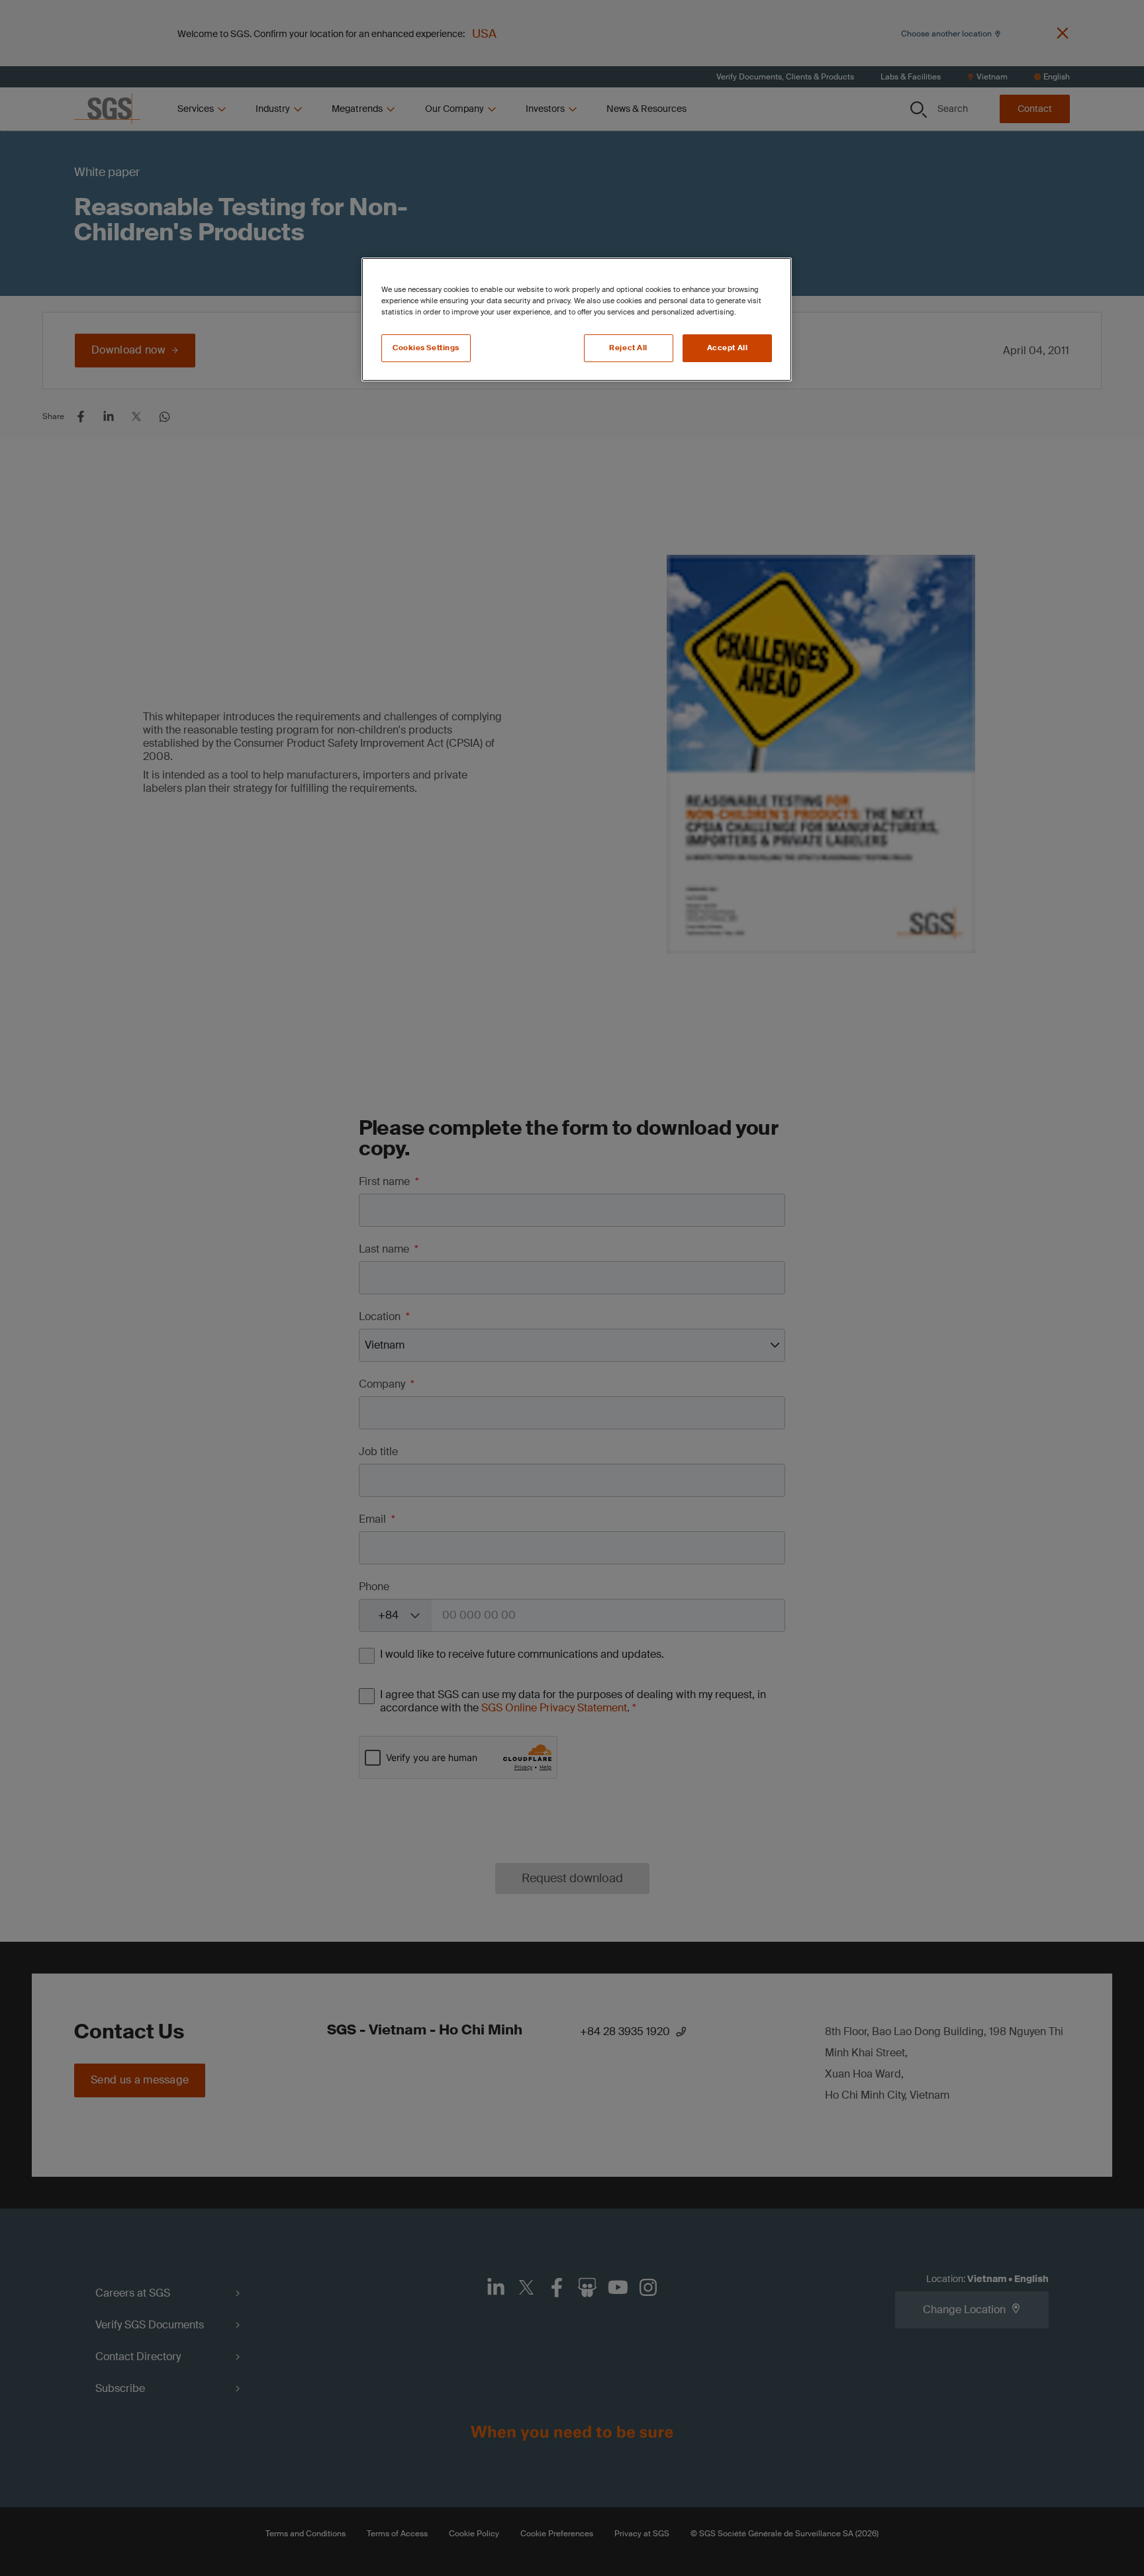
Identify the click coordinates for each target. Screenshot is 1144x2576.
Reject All (628, 348)
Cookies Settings (426, 348)
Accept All (728, 348)
